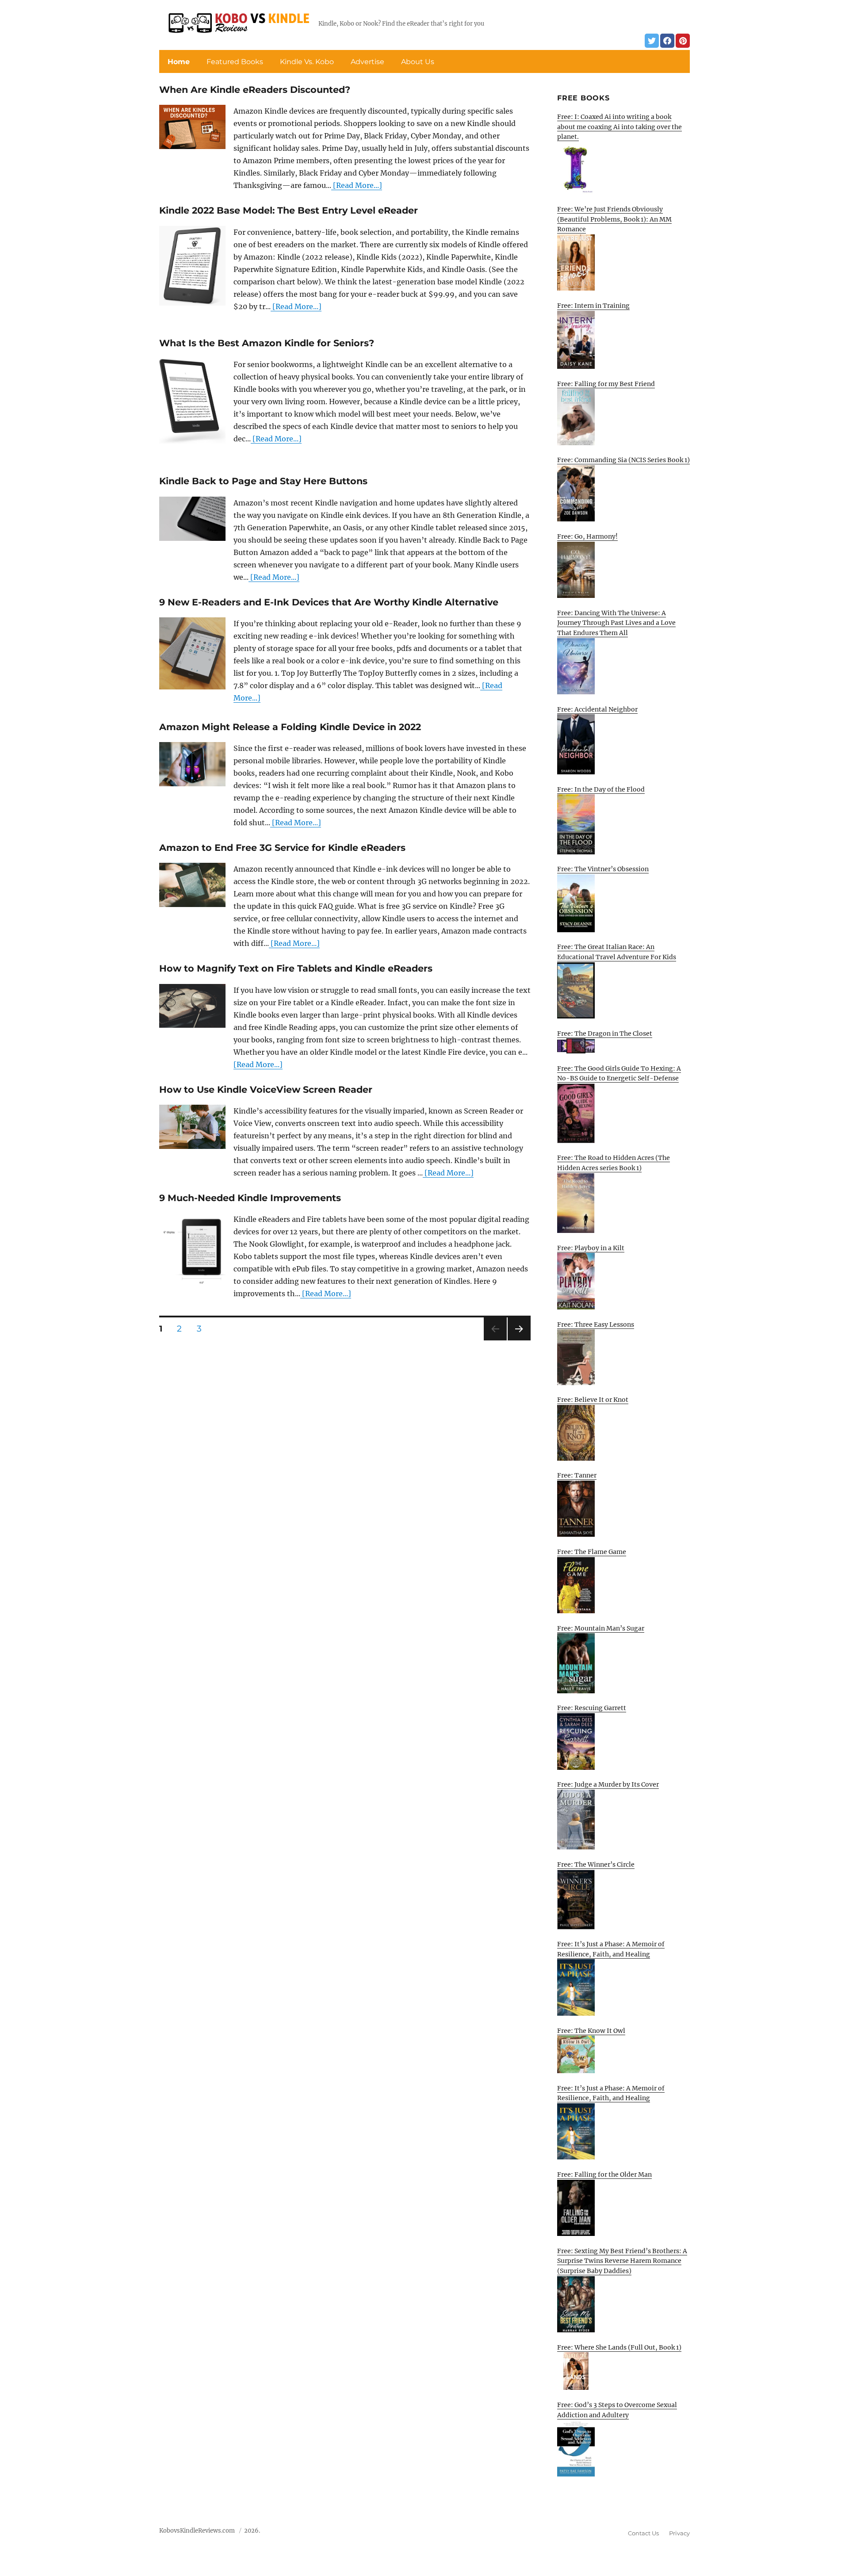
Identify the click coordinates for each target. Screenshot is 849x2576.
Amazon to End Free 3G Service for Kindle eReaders (282, 848)
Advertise (367, 62)
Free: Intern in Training (593, 306)
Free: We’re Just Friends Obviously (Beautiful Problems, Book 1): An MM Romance (614, 219)
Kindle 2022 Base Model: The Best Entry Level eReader (289, 210)
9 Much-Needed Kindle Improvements (250, 1198)
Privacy (679, 2533)
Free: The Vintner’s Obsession (603, 869)
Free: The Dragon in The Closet (605, 1033)
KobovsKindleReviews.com (197, 2531)
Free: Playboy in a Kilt (591, 1248)
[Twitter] (652, 41)
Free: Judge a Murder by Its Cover (608, 1784)
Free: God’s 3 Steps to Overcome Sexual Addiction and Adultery (617, 2410)
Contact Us (643, 2533)
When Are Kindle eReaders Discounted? (255, 90)
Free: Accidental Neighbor (597, 709)
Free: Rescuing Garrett (592, 1708)
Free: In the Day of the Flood (601, 789)
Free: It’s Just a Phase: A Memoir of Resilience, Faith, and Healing (611, 1949)
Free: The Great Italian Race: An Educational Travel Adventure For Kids (617, 952)
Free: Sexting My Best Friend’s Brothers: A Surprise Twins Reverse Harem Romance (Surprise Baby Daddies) (622, 2261)
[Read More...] (357, 185)
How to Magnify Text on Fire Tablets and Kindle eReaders (296, 968)
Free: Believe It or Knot (593, 1400)
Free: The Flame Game (592, 1552)
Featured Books (235, 62)
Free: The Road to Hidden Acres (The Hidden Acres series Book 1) (614, 1163)
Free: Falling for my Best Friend (606, 384)
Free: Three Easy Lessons (596, 1324)
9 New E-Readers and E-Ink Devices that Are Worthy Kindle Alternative (329, 602)
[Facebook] (667, 41)
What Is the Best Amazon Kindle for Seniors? (267, 343)
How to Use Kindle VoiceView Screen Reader (266, 1089)
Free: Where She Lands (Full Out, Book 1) (619, 2347)
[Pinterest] (683, 41)
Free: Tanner (577, 1475)
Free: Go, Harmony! (587, 536)
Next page (519, 1340)
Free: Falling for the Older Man (604, 2174)
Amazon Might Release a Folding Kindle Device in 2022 (290, 727)
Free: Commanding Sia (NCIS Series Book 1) (623, 460)
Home (179, 62)
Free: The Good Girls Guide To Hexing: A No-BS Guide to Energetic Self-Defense (619, 1074)
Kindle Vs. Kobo (307, 62)
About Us (418, 62)
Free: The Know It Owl (591, 2031)
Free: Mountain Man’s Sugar (601, 1628)
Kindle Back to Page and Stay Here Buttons (263, 481)
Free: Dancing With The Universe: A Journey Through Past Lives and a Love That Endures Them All (616, 623)
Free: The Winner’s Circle (596, 1864)
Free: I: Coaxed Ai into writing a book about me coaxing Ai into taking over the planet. (620, 127)
